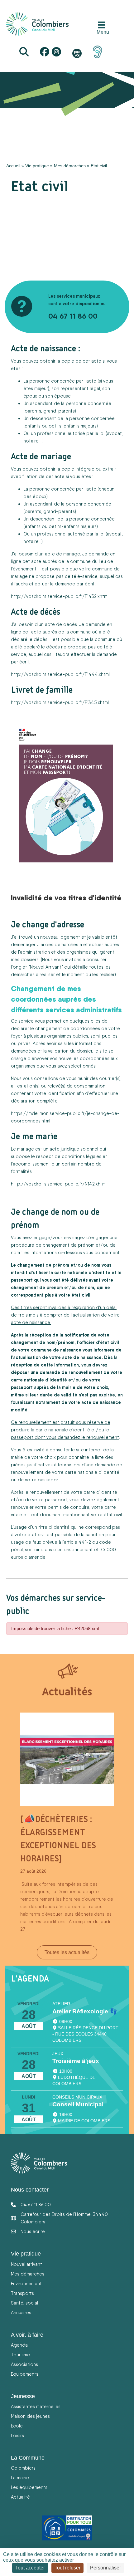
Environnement (26, 2283)
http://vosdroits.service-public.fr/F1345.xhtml (60, 702)
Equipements (25, 2374)
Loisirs (17, 2435)
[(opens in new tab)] (98, 51)
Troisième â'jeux (76, 2061)
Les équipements (29, 2487)
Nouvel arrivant (26, 2264)
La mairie (20, 2478)
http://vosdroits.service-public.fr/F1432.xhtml (60, 596)
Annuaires (21, 2312)
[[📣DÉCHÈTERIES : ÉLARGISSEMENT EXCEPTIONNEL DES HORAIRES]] (67, 1759)
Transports (22, 2293)
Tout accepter (30, 2568)
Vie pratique (37, 166)
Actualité (20, 2497)
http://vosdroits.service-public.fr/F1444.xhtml (60, 674)
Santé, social (24, 2303)
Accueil (13, 166)
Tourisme (20, 2355)
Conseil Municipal (78, 2104)
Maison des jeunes (30, 2416)
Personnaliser (105, 2568)
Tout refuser (67, 2568)
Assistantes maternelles (36, 2406)
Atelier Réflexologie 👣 (85, 2011)
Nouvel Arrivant (46, 967)
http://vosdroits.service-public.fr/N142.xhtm (58, 1184)
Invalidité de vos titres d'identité (66, 897)
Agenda (19, 2345)
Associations (24, 2364)
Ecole (17, 2426)
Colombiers (23, 2468)
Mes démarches (70, 166)
